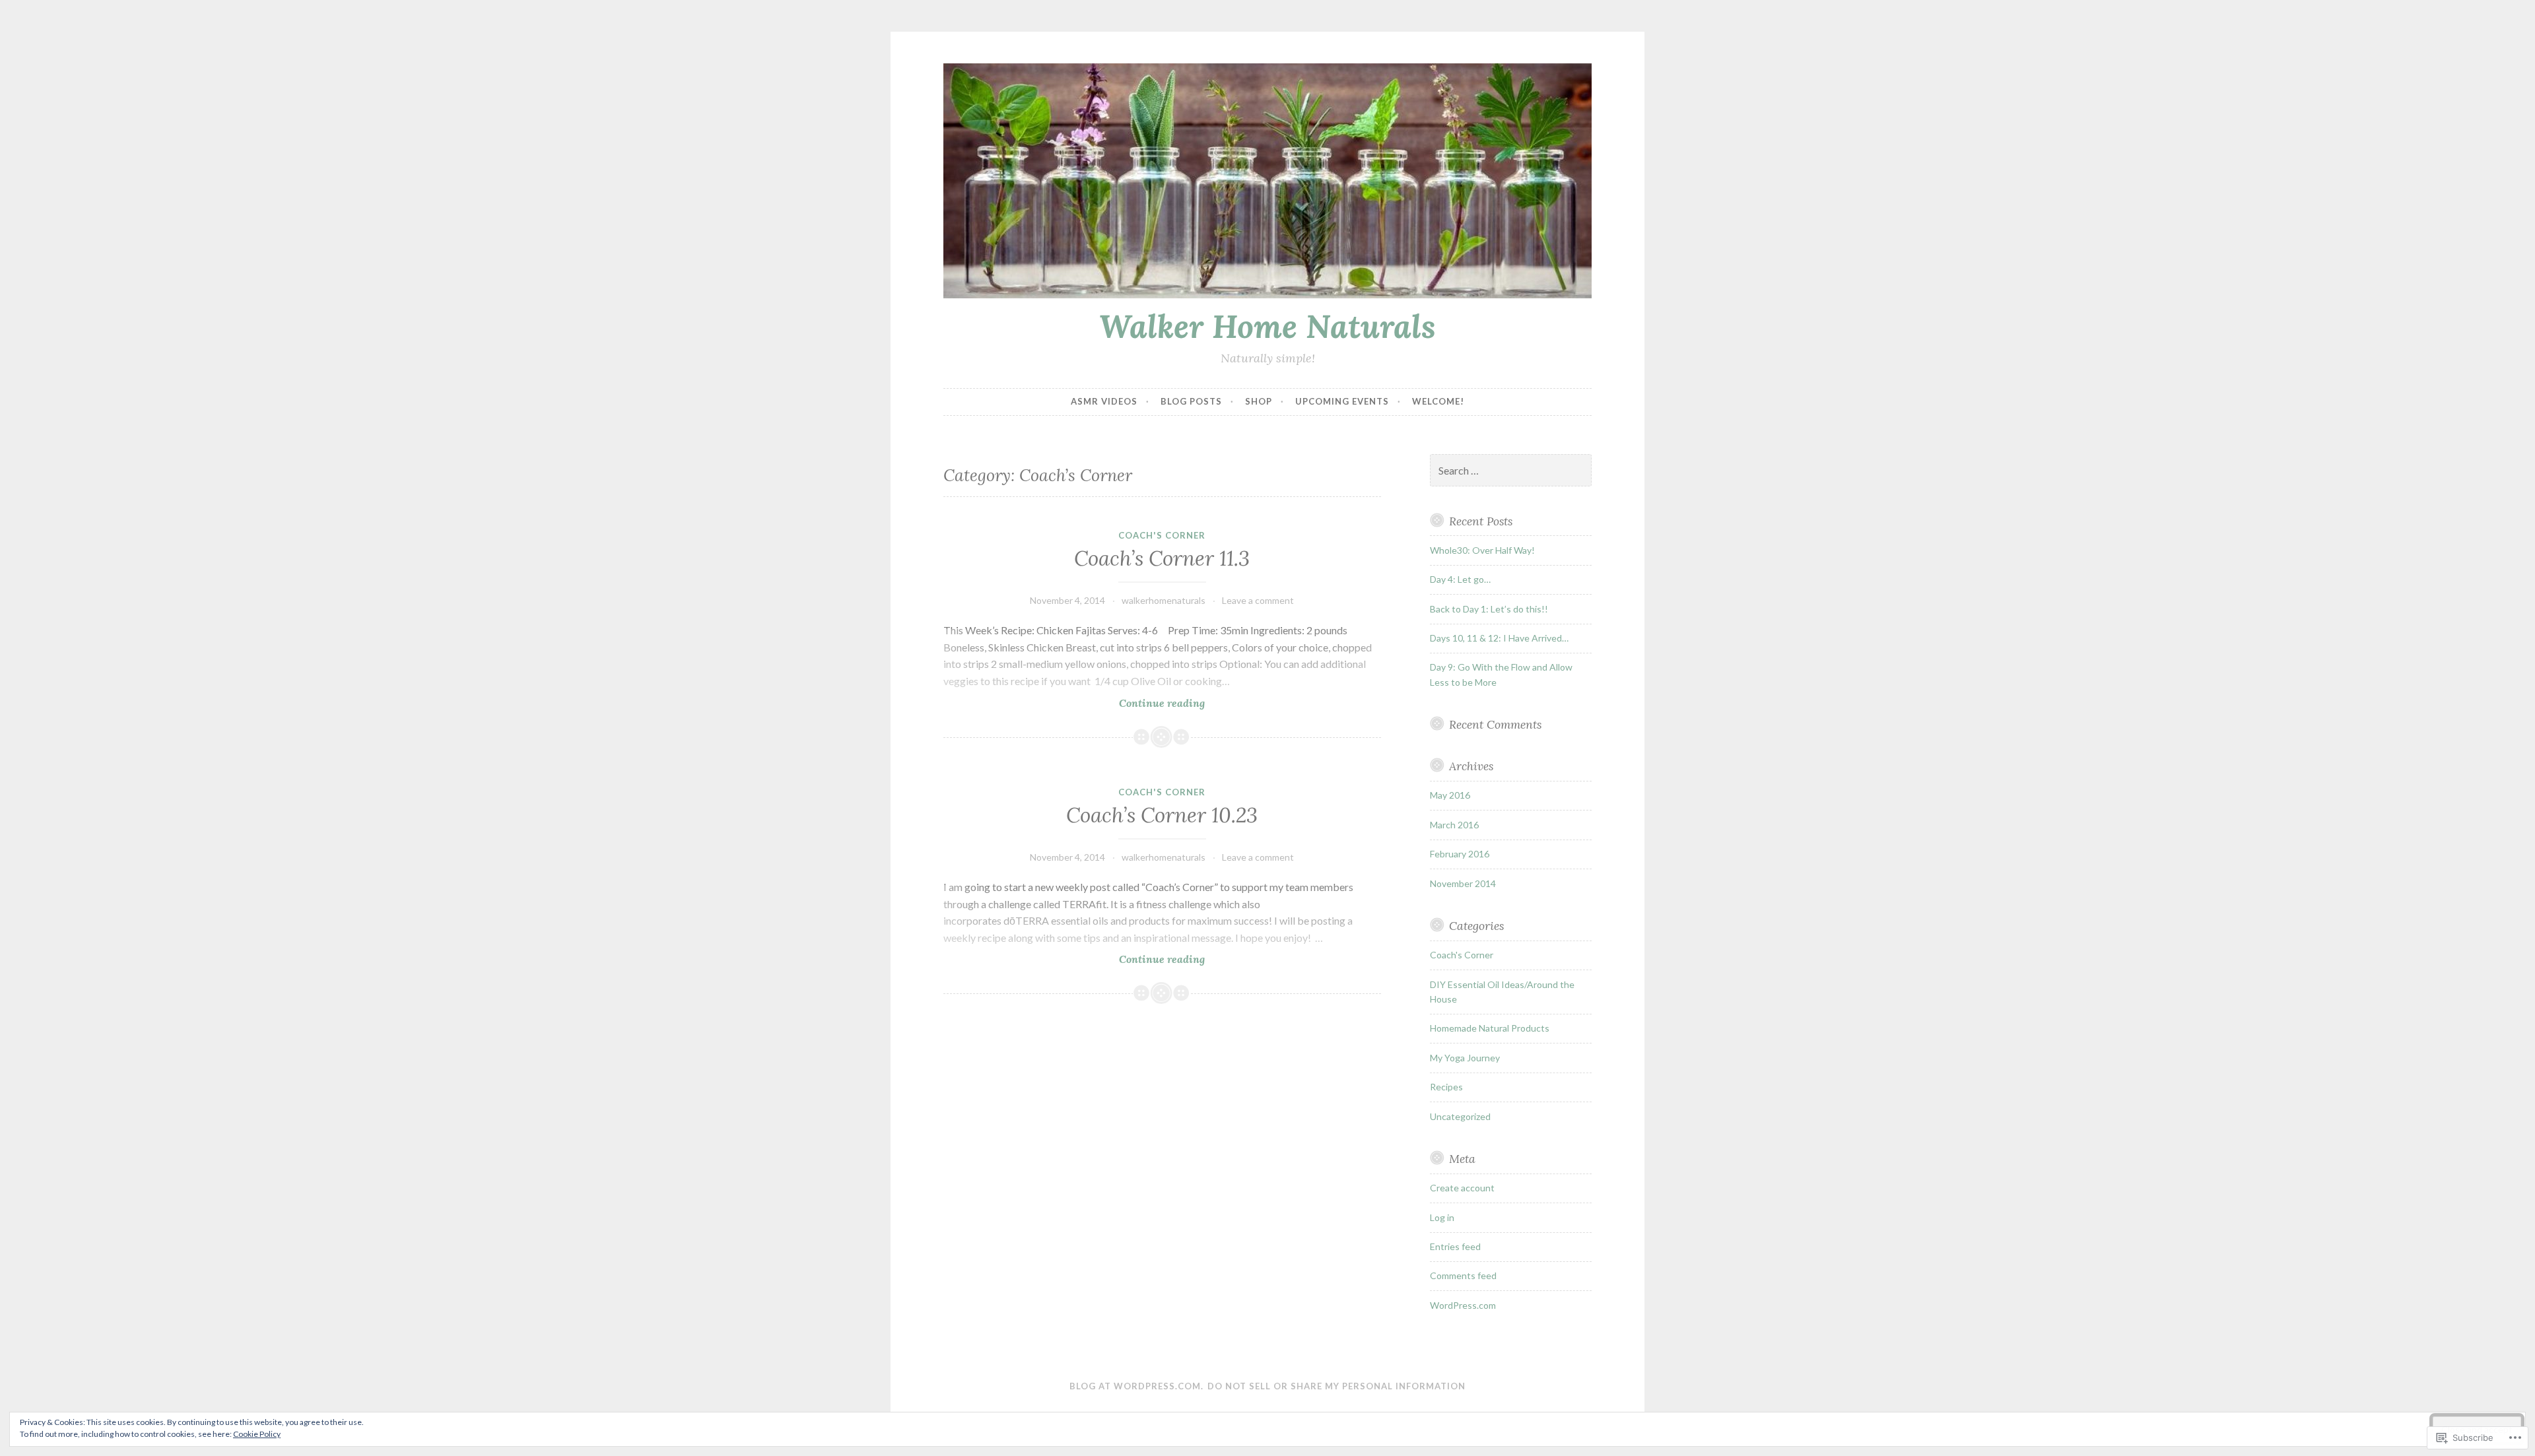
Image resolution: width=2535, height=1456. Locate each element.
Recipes (1446, 1087)
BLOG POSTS (1191, 401)
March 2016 (1454, 825)
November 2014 (1463, 883)
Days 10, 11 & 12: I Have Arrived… (1499, 638)
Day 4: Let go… (1460, 579)
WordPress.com (1463, 1305)
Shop (1259, 401)
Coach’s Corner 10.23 (1162, 815)
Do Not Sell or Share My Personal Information (1336, 1386)
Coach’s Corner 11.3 (1162, 558)
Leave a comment (1258, 600)
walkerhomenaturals (1164, 600)
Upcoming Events (1342, 401)
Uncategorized (1460, 1116)
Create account (1462, 1188)
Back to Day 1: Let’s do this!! (1489, 609)
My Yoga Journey (1465, 1058)
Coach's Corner (1162, 535)
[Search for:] (1511, 471)
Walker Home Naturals (1267, 326)
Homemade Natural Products (1490, 1028)
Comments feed (1463, 1275)
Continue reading (1074, 703)
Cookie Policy (257, 1434)
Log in (1442, 1217)
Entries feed (1455, 1246)
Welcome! (1438, 401)
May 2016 (1450, 795)
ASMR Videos (1104, 401)
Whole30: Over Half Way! (1482, 550)
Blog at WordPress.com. (1136, 1386)
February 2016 (1460, 854)
